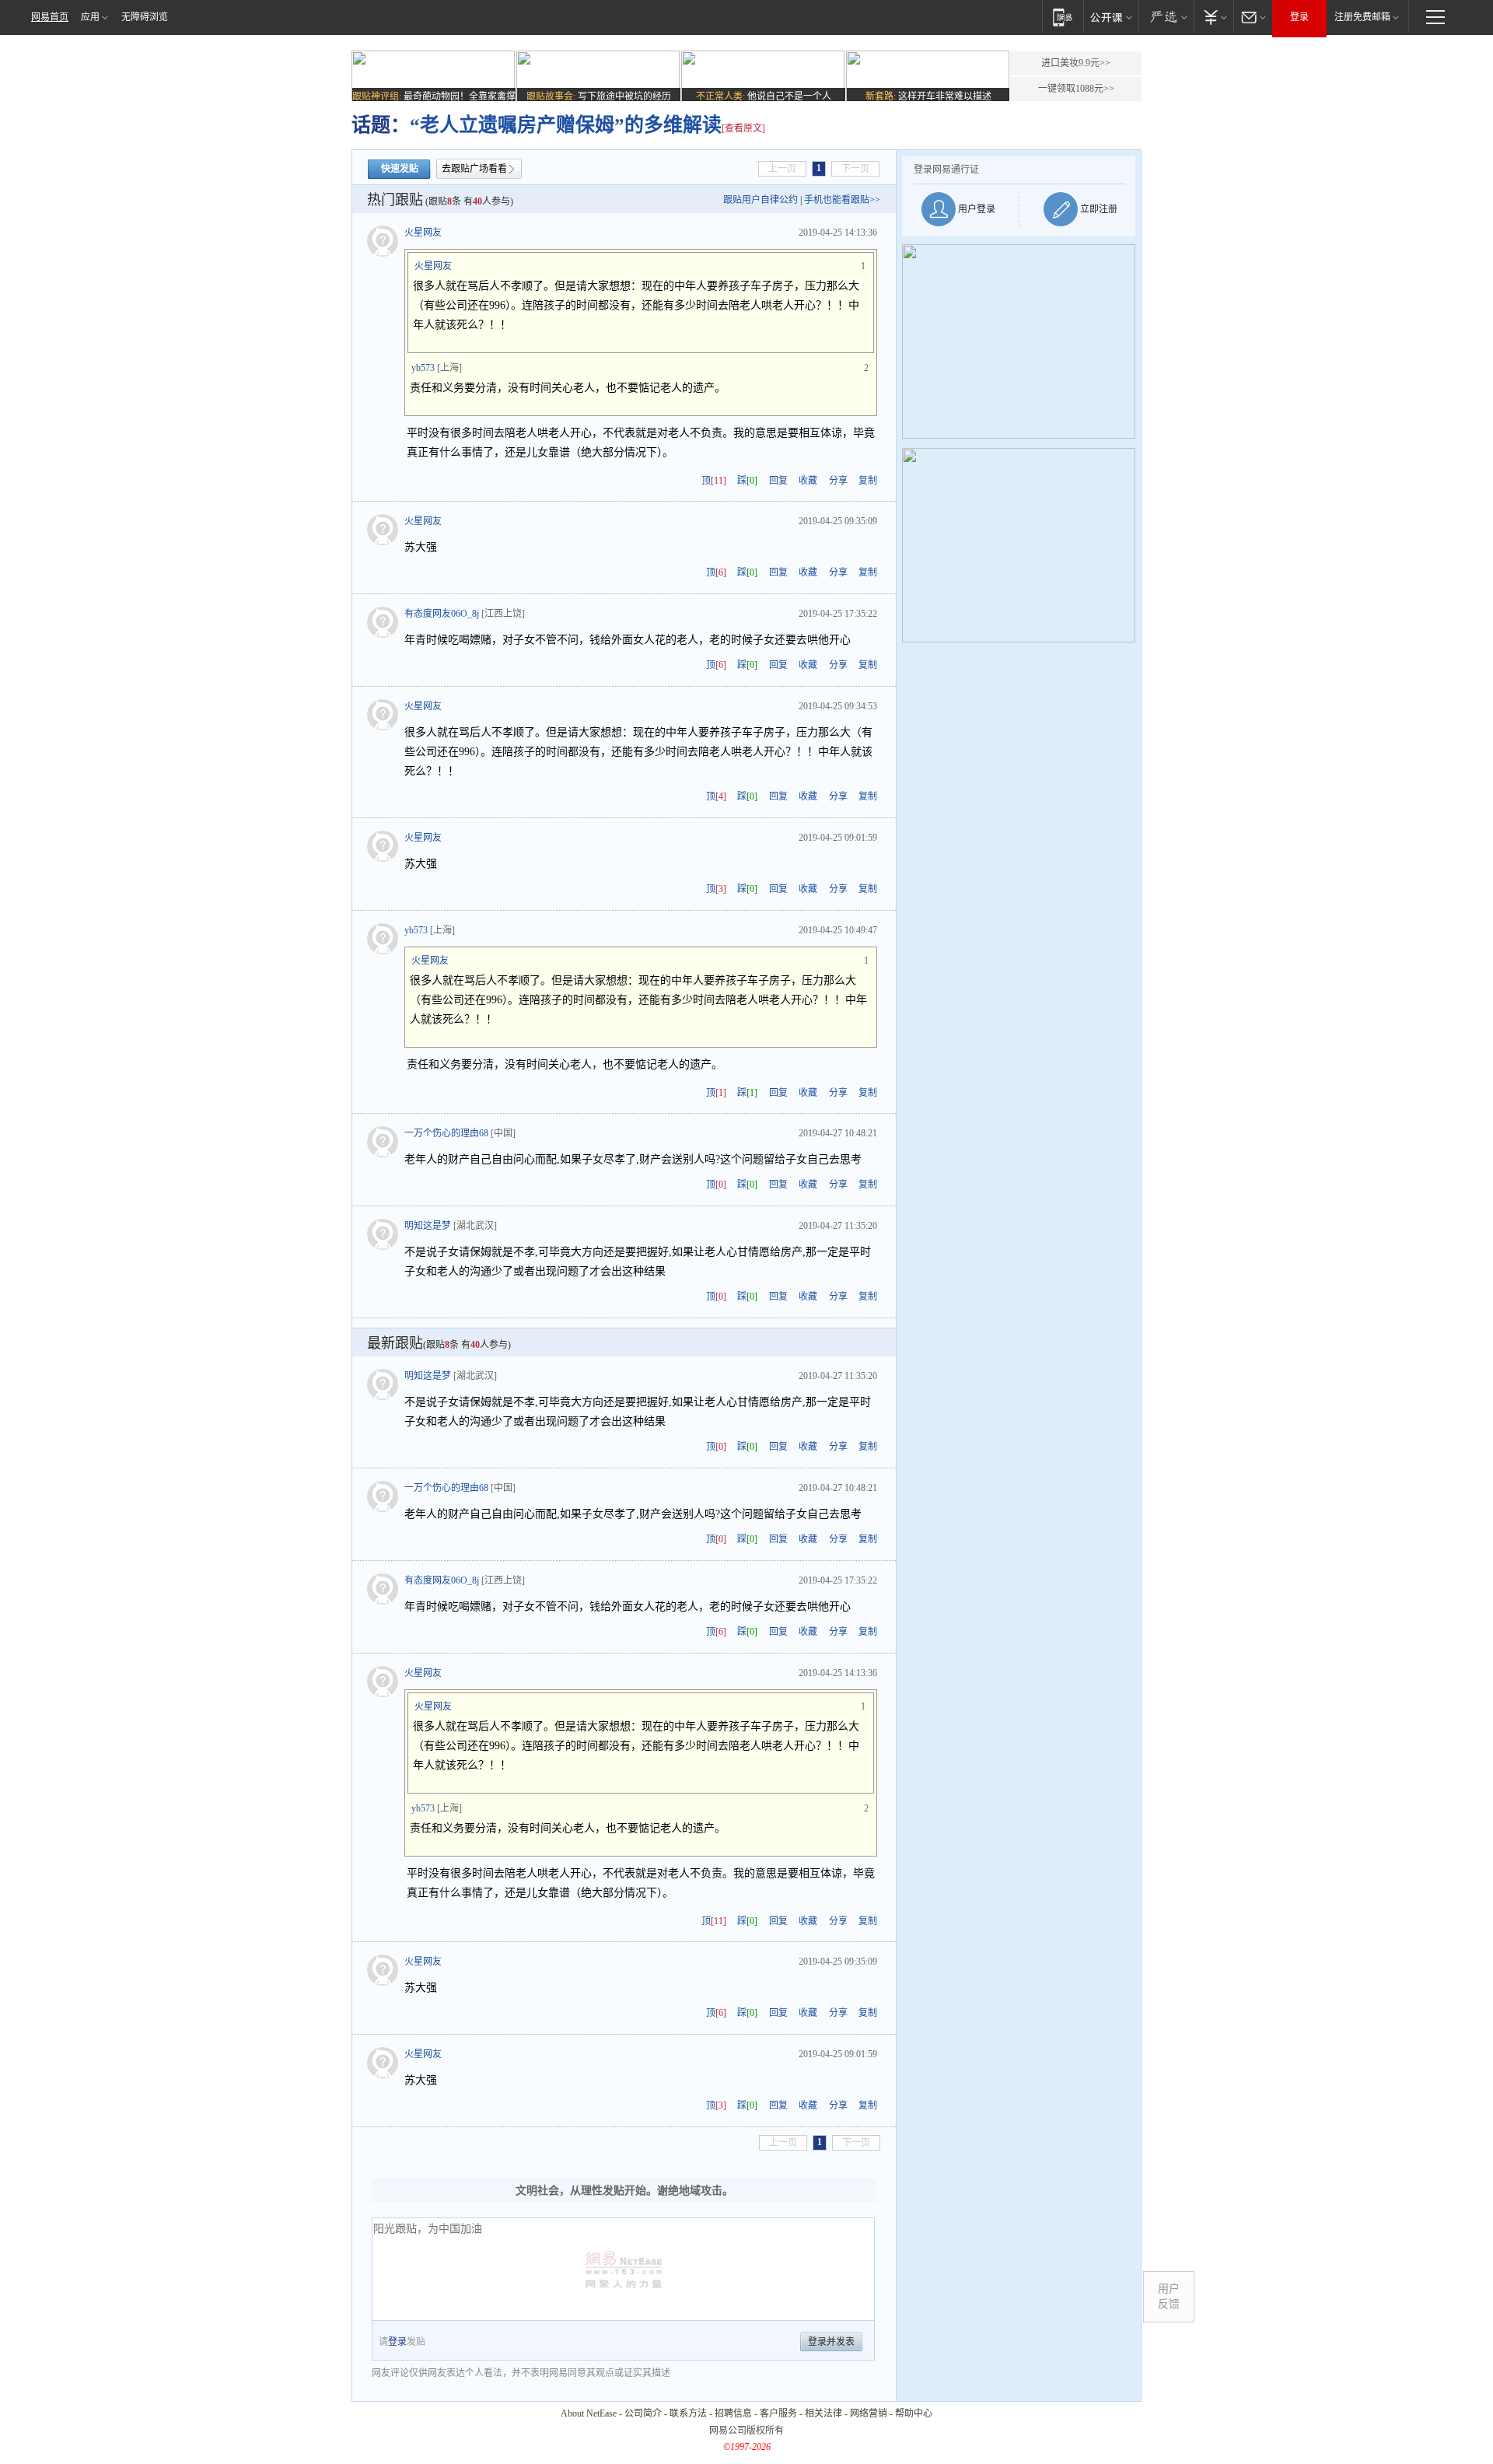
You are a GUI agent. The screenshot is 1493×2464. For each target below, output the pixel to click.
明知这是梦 (428, 1226)
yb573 (423, 368)
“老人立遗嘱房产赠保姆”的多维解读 (566, 125)
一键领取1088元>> (1076, 89)
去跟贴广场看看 (474, 169)
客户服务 (778, 2413)
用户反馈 (1169, 2296)
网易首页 (50, 17)
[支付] (1213, 17)
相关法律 (823, 2413)
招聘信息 (733, 2413)
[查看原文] (743, 128)
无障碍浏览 (145, 17)
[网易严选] (1166, 17)
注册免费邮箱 (1362, 17)
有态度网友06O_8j (442, 614)
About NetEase (589, 2413)
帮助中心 (914, 2413)
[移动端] (1063, 17)
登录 (1299, 17)
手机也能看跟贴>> (842, 200)
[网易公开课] (1111, 17)
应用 (90, 17)
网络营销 (869, 2413)
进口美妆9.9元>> (1076, 63)
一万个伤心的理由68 (446, 1133)
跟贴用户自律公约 (760, 200)
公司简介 (643, 2413)
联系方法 (688, 2413)
